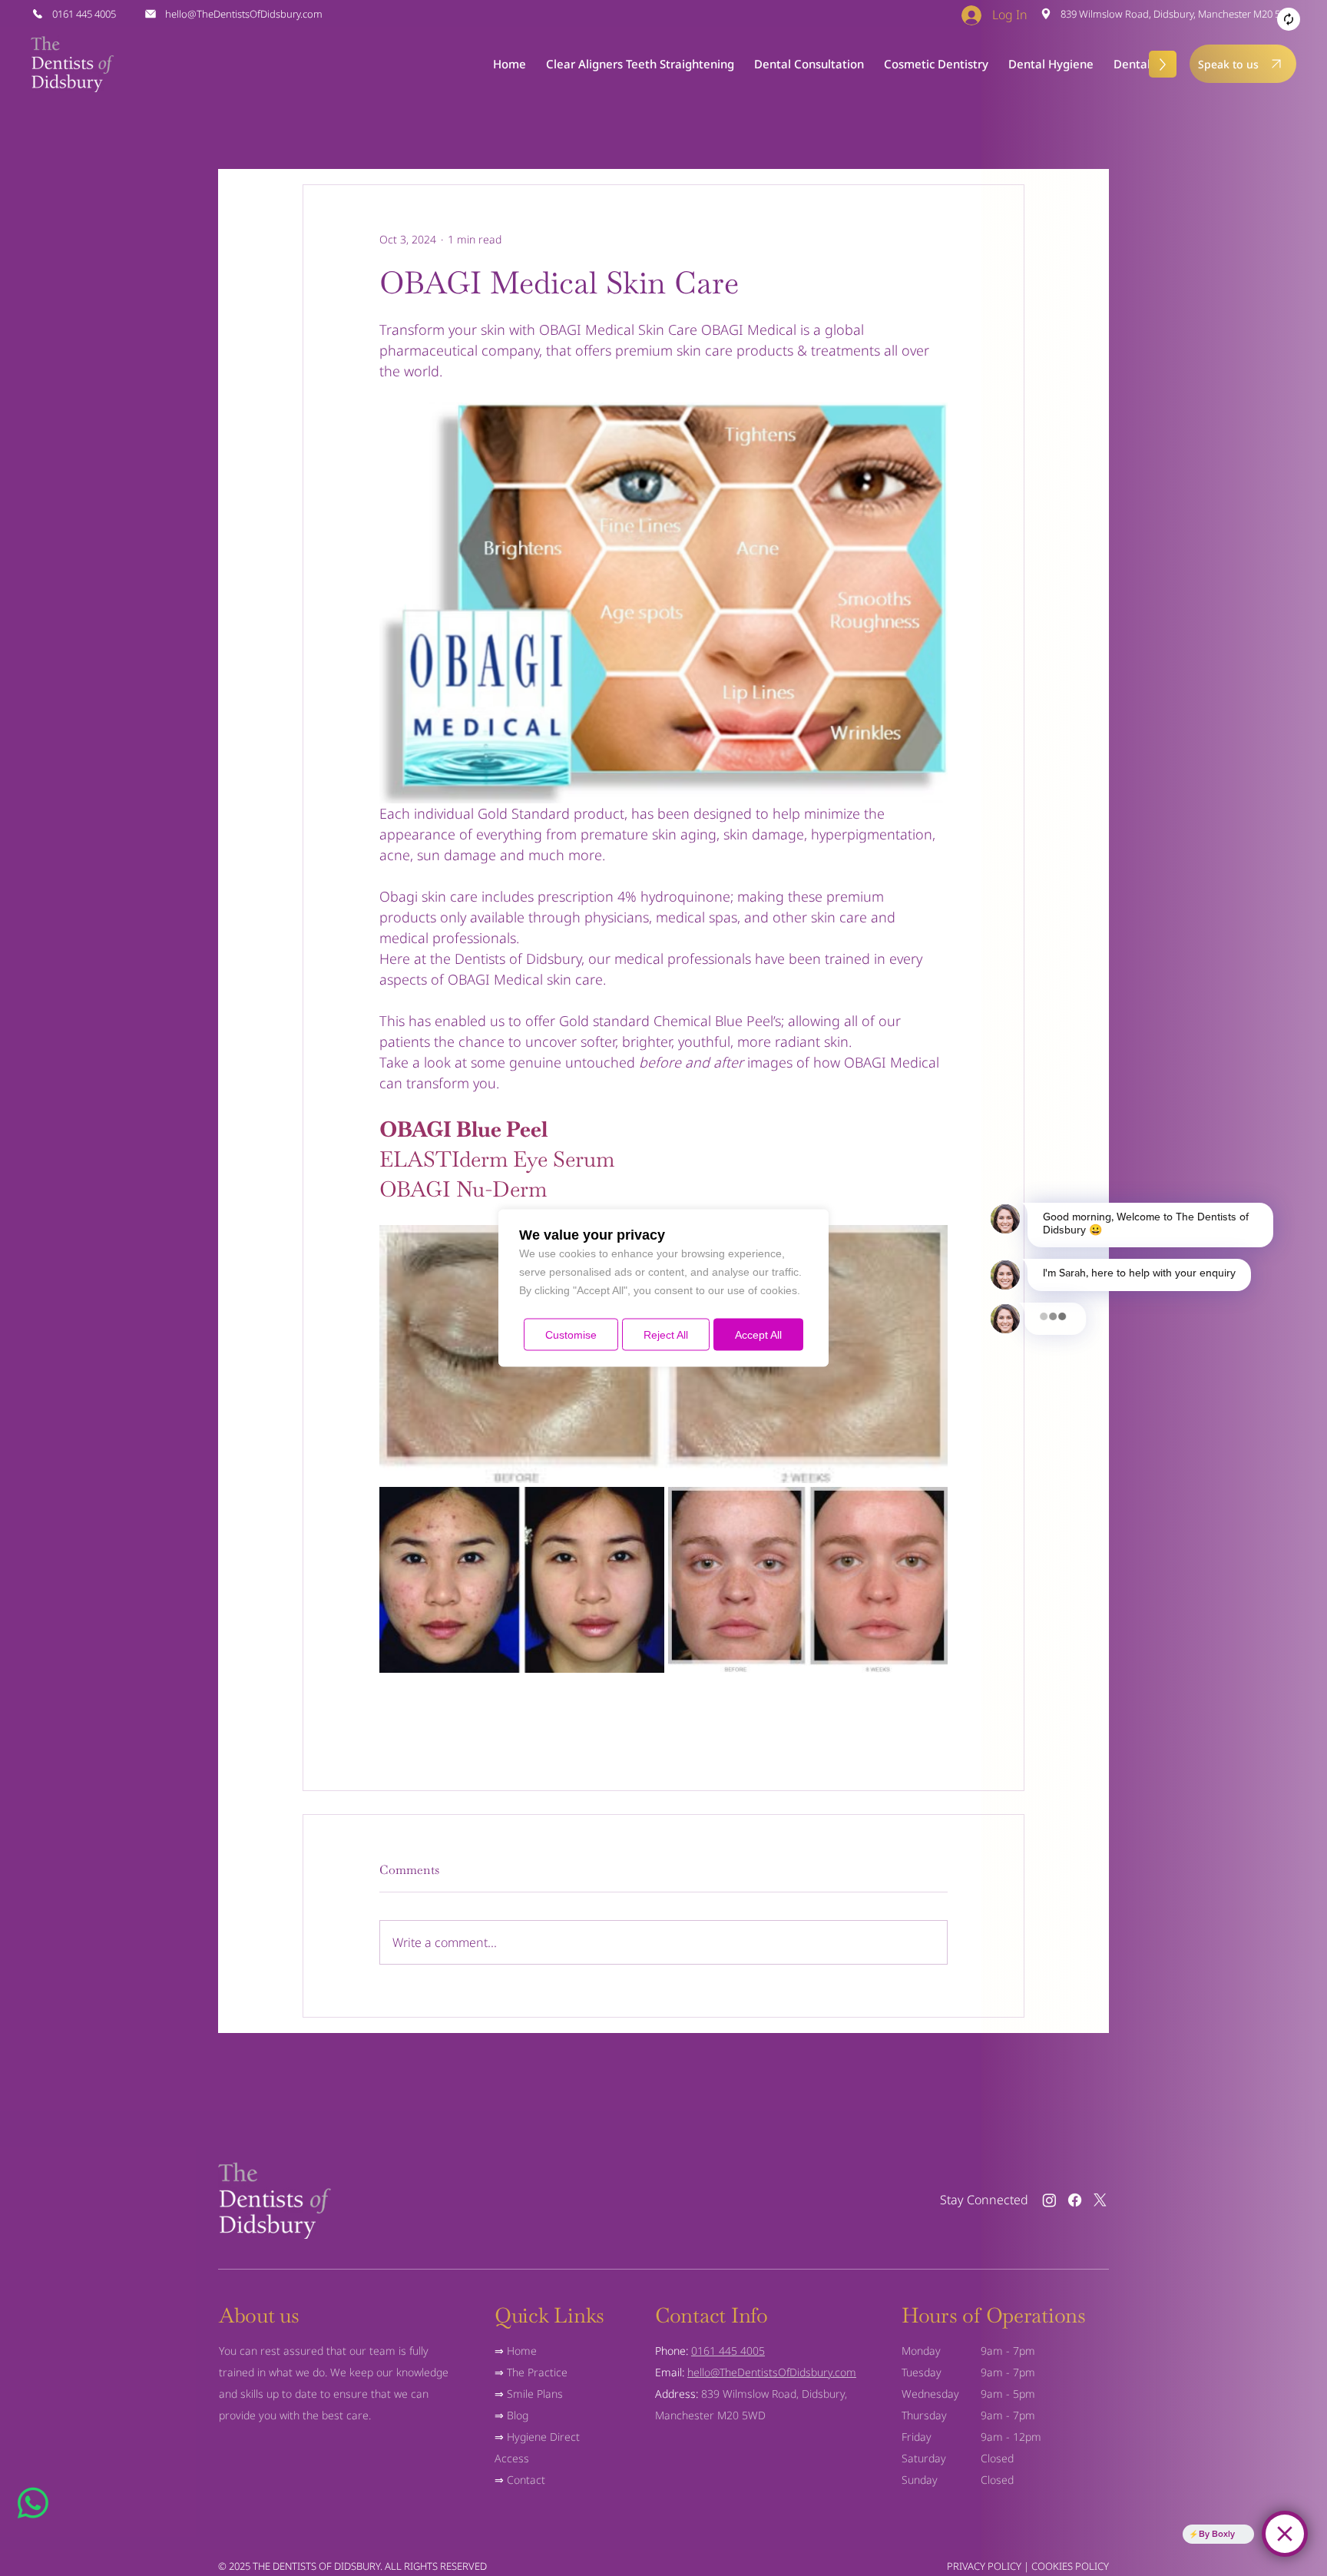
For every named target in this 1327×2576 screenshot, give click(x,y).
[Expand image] (522, 1580)
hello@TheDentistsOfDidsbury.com (772, 2372)
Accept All (758, 1335)
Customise (571, 1335)
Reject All (666, 1335)
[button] (809, 64)
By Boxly (1217, 2534)
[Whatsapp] (33, 2503)
